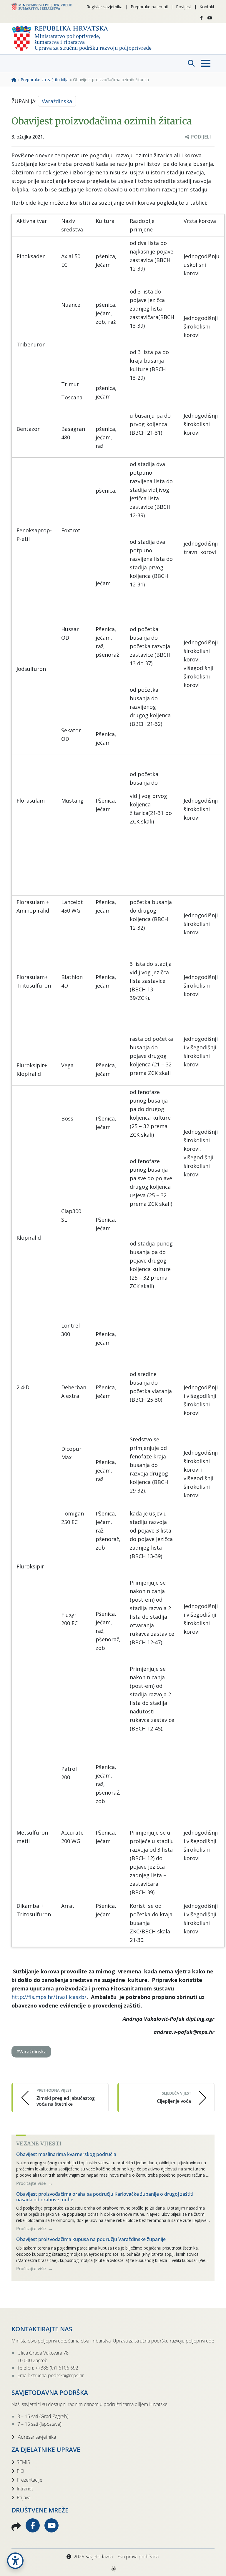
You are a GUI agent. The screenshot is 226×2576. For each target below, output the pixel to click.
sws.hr (113, 2569)
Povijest (184, 7)
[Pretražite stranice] (191, 63)
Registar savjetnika (104, 7)
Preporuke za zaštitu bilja (45, 80)
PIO (20, 2471)
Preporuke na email (149, 7)
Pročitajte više (32, 2183)
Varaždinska (57, 101)
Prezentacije (30, 2480)
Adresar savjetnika (36, 2437)
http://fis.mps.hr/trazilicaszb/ (49, 1997)
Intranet (25, 2489)
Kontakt (207, 7)
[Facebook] (201, 18)
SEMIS (23, 2462)
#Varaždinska (31, 2052)
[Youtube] (210, 18)
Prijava (24, 2497)
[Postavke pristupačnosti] (15, 2561)
